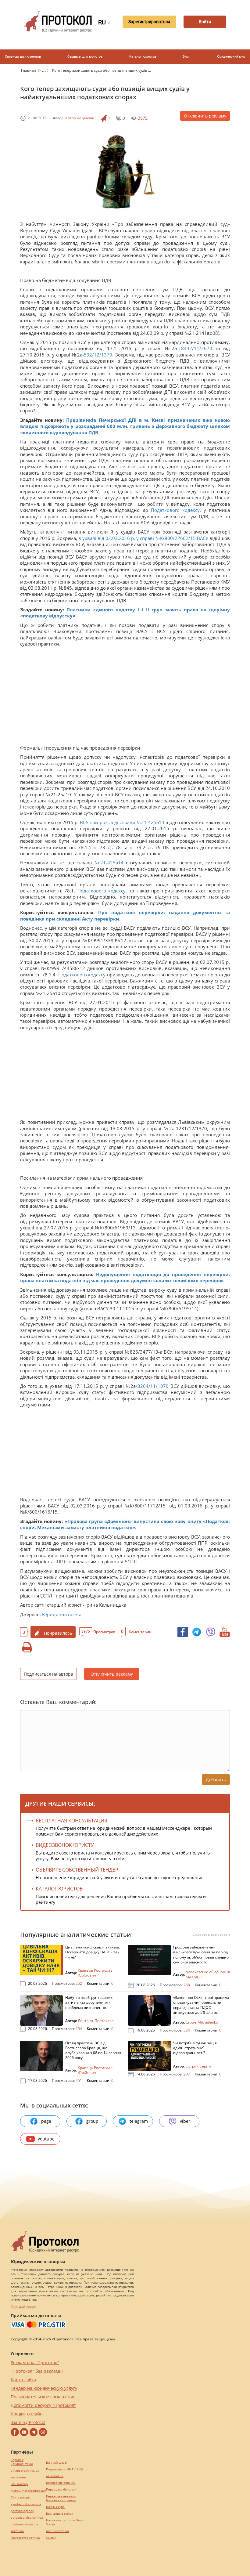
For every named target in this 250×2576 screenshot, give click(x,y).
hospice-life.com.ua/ (61, 2483)
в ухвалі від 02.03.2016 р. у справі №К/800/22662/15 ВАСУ (144, 538)
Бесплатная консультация (71, 1821)
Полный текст (23, 2307)
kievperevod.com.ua (25, 2538)
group (92, 2121)
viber (185, 2121)
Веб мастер (19, 2484)
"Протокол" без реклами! (37, 2371)
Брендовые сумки (59, 2514)
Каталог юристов (143, 57)
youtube (46, 2139)
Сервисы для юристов (85, 57)
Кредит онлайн (27, 2414)
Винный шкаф (56, 2463)
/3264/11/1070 (152, 1386)
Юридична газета (62, 1614)
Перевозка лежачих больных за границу (61, 2498)
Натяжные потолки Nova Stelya (65, 2522)
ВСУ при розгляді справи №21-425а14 (122, 822)
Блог (186, 57)
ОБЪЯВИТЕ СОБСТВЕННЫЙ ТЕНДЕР (77, 1870)
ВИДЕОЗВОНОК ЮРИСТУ (65, 1845)
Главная (29, 70)
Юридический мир (231, 57)
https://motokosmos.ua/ (28, 2491)
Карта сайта (23, 2380)
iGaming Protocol (28, 2422)
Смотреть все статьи (211, 1934)
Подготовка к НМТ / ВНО (64, 2469)
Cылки (51, 2538)
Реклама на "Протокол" (35, 2363)
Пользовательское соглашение (43, 2397)
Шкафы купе (55, 2507)
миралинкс (19, 2477)
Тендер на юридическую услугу (44, 2388)
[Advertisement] (125, 693)
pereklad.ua (55, 2476)
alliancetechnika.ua (25, 2471)
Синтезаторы (21, 2497)
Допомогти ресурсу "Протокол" (43, 2405)
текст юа (17, 2531)
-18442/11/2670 (195, 348)
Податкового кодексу (175, 510)
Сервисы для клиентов (23, 57)
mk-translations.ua (24, 2524)
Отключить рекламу (205, 116)
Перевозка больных (61, 2489)
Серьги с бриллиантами (22, 2462)
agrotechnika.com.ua (26, 2504)
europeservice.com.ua (27, 2518)
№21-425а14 (110, 863)
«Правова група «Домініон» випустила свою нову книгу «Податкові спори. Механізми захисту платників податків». (125, 1524)
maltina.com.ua (57, 2531)
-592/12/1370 (97, 355)
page (46, 2121)
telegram (139, 2121)
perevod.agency (22, 2511)
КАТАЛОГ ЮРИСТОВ (59, 1889)
